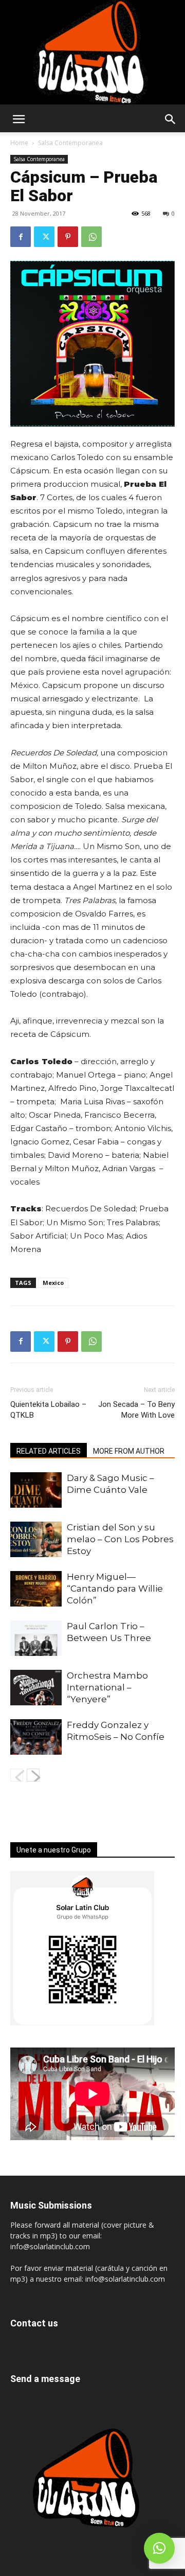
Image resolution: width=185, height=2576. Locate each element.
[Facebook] (21, 237)
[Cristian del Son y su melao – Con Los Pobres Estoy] (36, 1539)
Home (19, 143)
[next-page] (33, 1775)
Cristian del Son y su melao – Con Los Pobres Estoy (120, 1539)
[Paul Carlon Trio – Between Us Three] (36, 1638)
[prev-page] (17, 1775)
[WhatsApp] (91, 237)
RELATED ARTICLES (49, 1451)
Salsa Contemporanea (70, 143)
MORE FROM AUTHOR (129, 1451)
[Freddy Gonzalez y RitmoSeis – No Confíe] (36, 1737)
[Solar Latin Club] (92, 52)
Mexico (53, 1283)
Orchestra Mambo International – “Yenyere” (107, 1687)
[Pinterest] (68, 237)
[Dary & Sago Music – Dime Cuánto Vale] (36, 1490)
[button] (18, 119)
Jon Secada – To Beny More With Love (136, 1410)
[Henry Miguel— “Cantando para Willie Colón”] (36, 1589)
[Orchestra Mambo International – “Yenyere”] (36, 1688)
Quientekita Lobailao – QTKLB (48, 1410)
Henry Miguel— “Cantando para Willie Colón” (115, 1589)
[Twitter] (44, 237)
